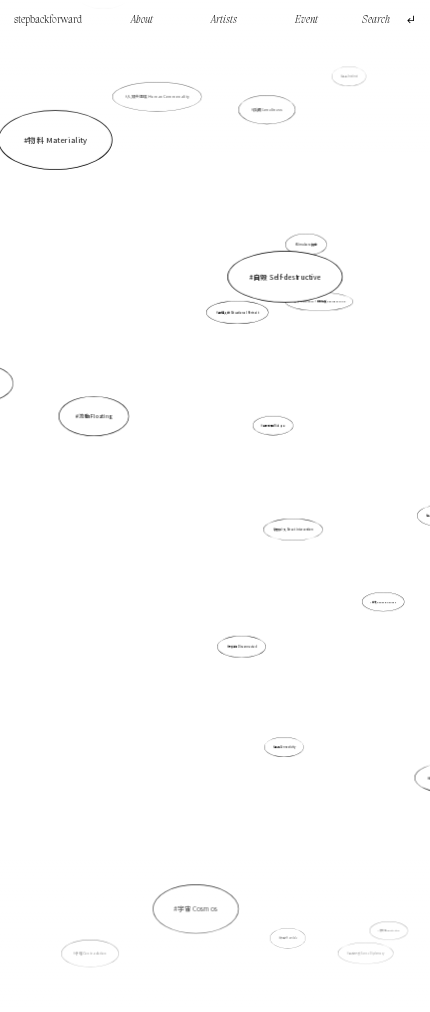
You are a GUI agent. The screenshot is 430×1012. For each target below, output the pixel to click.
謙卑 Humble (288, 938)
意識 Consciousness (384, 601)
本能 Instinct (350, 76)
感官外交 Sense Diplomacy (366, 953)
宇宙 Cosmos (198, 908)
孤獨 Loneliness (268, 109)
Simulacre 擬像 (306, 244)
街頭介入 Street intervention (293, 529)
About (142, 20)
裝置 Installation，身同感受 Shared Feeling (320, 301)
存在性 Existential (389, 930)
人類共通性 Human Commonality (158, 96)
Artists (224, 20)
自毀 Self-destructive (287, 276)
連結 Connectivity (284, 747)
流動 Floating (95, 415)
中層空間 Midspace (274, 425)
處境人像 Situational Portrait (238, 312)
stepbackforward (48, 20)
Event (306, 20)
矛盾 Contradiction (91, 953)
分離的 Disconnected (242, 647)
